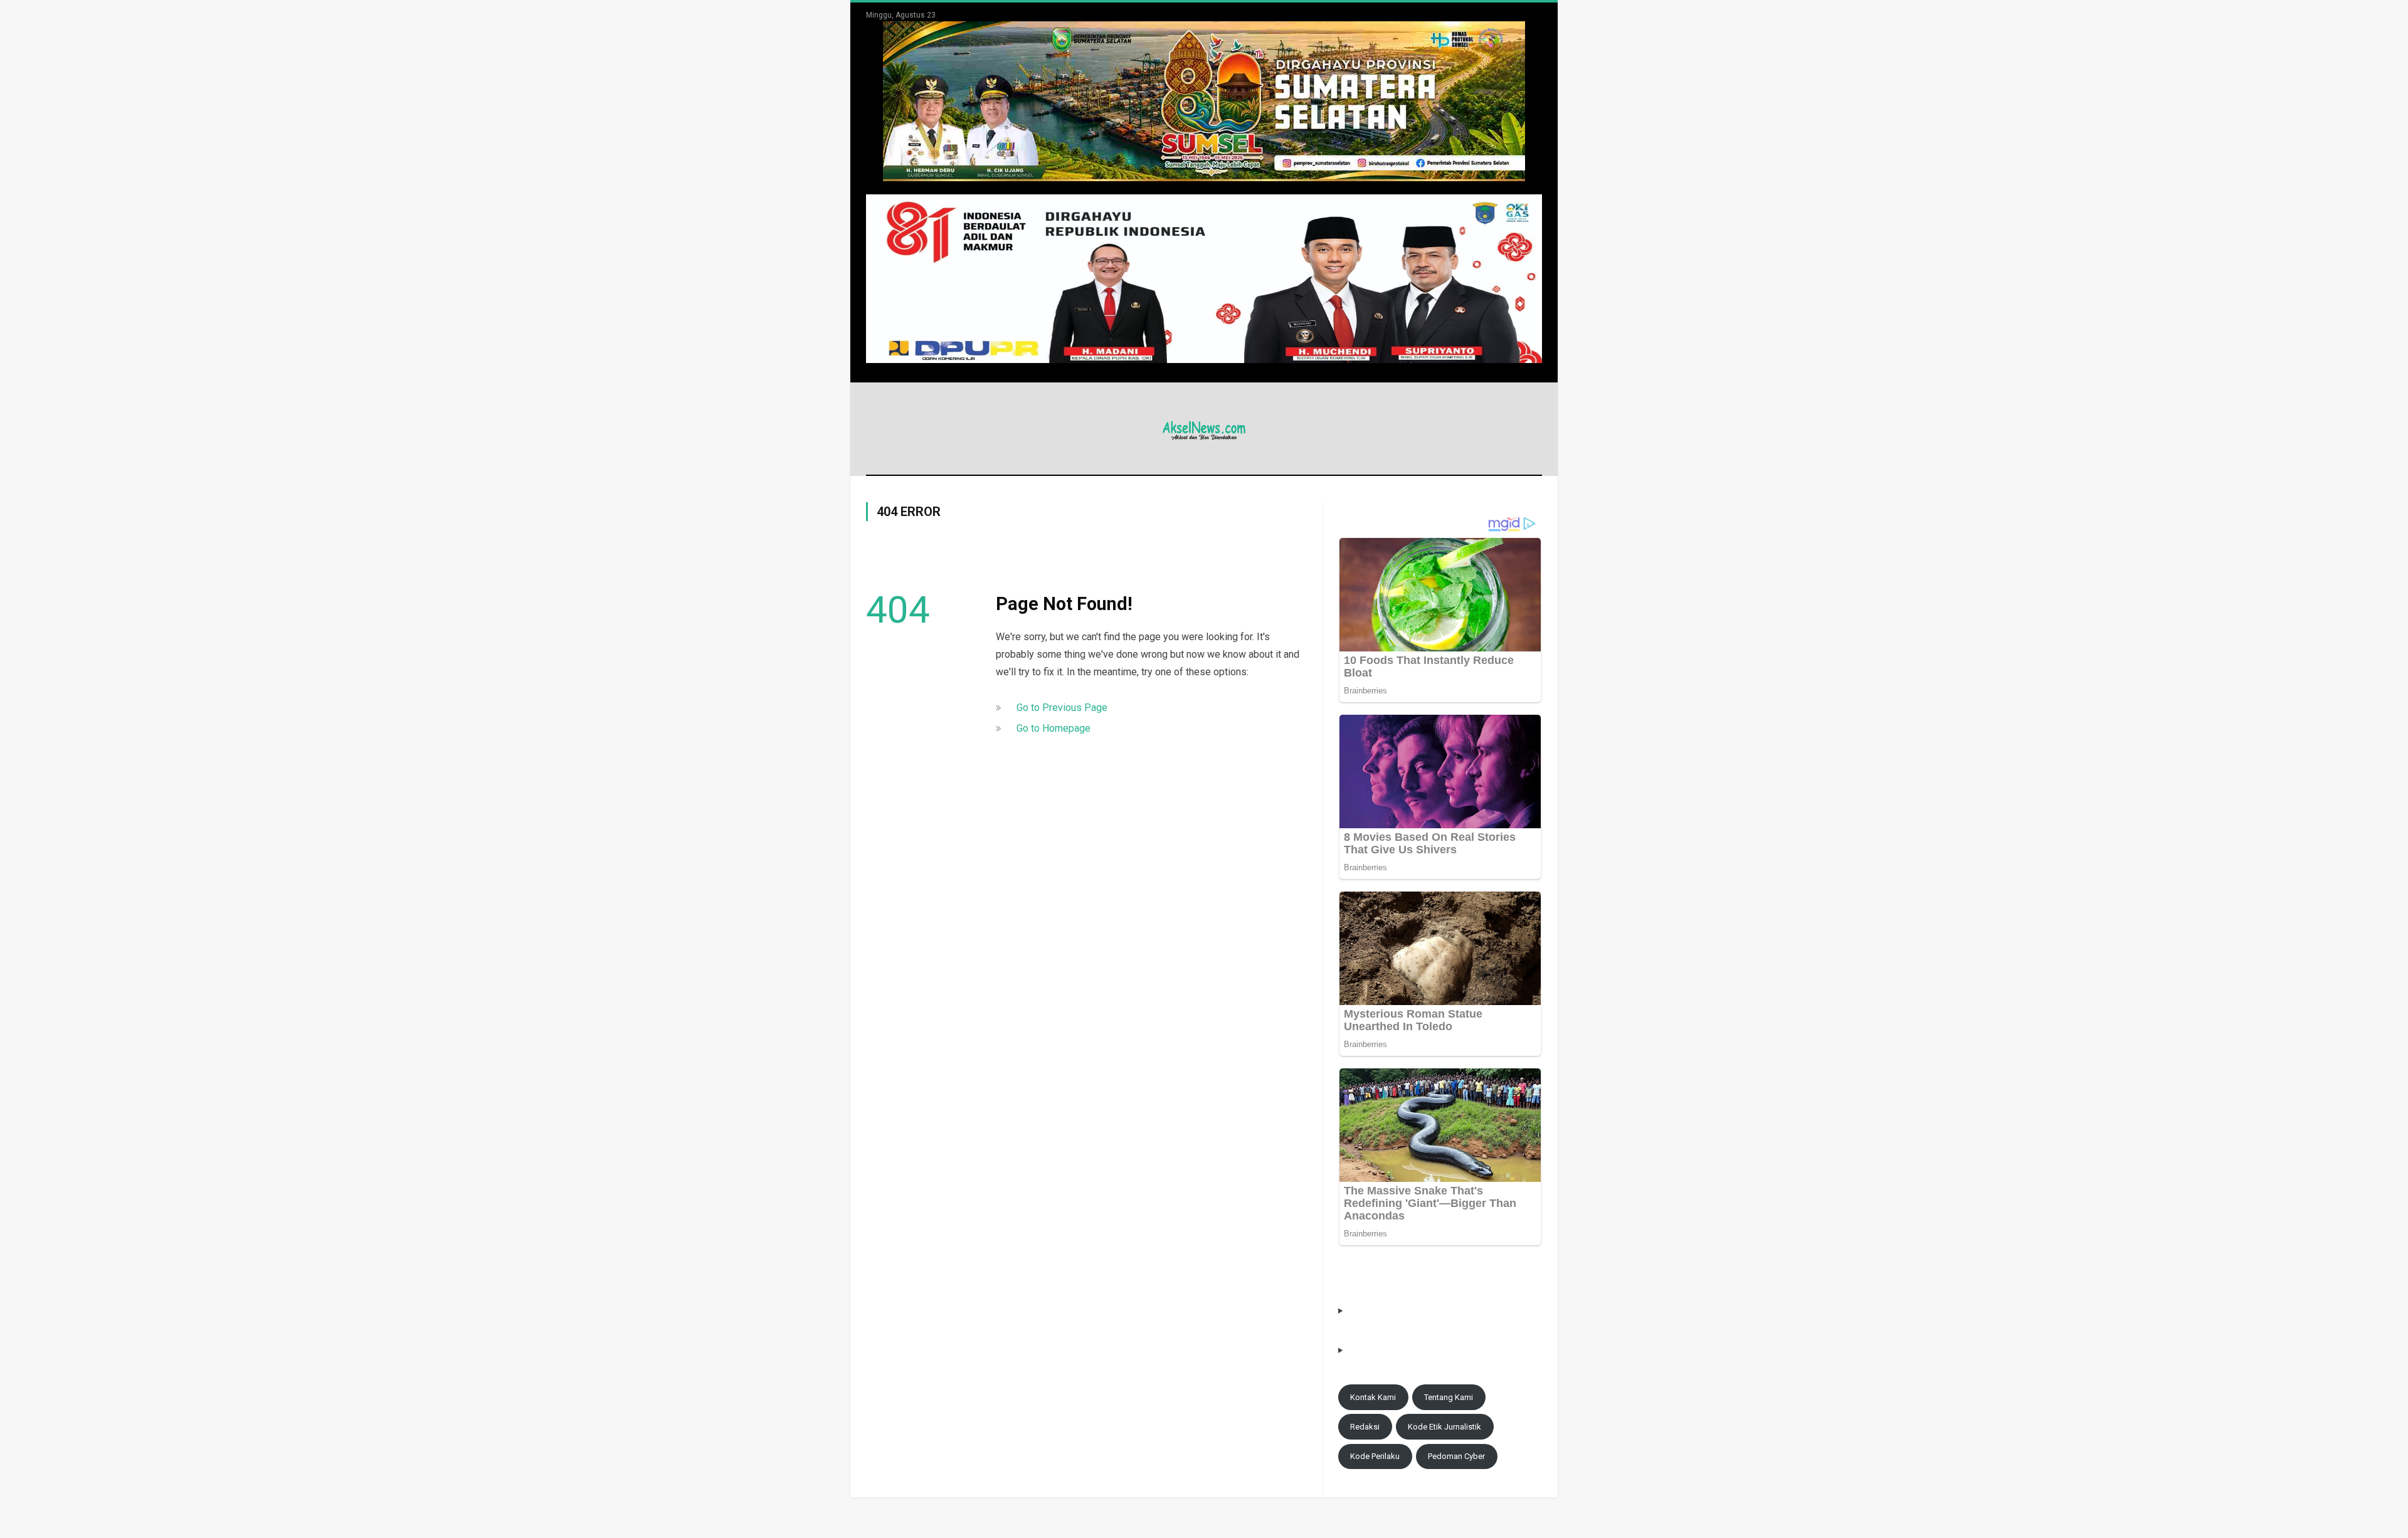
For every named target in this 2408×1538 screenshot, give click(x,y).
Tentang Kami (1449, 1397)
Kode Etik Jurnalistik (1444, 1427)
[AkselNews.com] (1204, 429)
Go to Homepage (1053, 728)
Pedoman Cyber (1456, 1456)
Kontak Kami (1373, 1397)
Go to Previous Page (1062, 708)
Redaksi (1365, 1427)
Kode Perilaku (1375, 1456)
